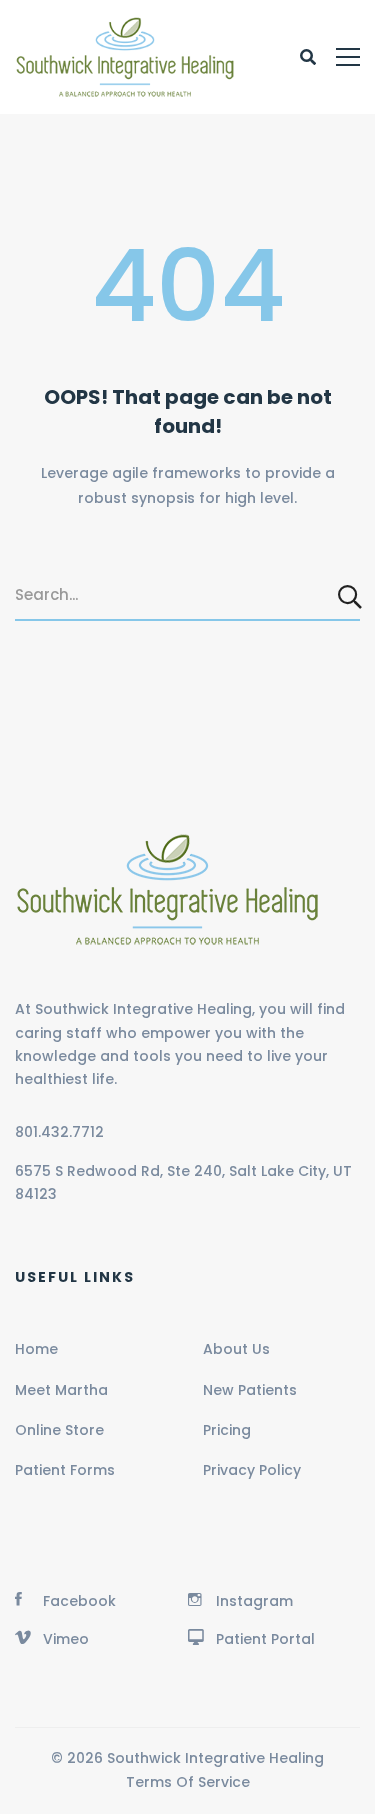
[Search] (351, 596)
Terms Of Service (188, 1782)
